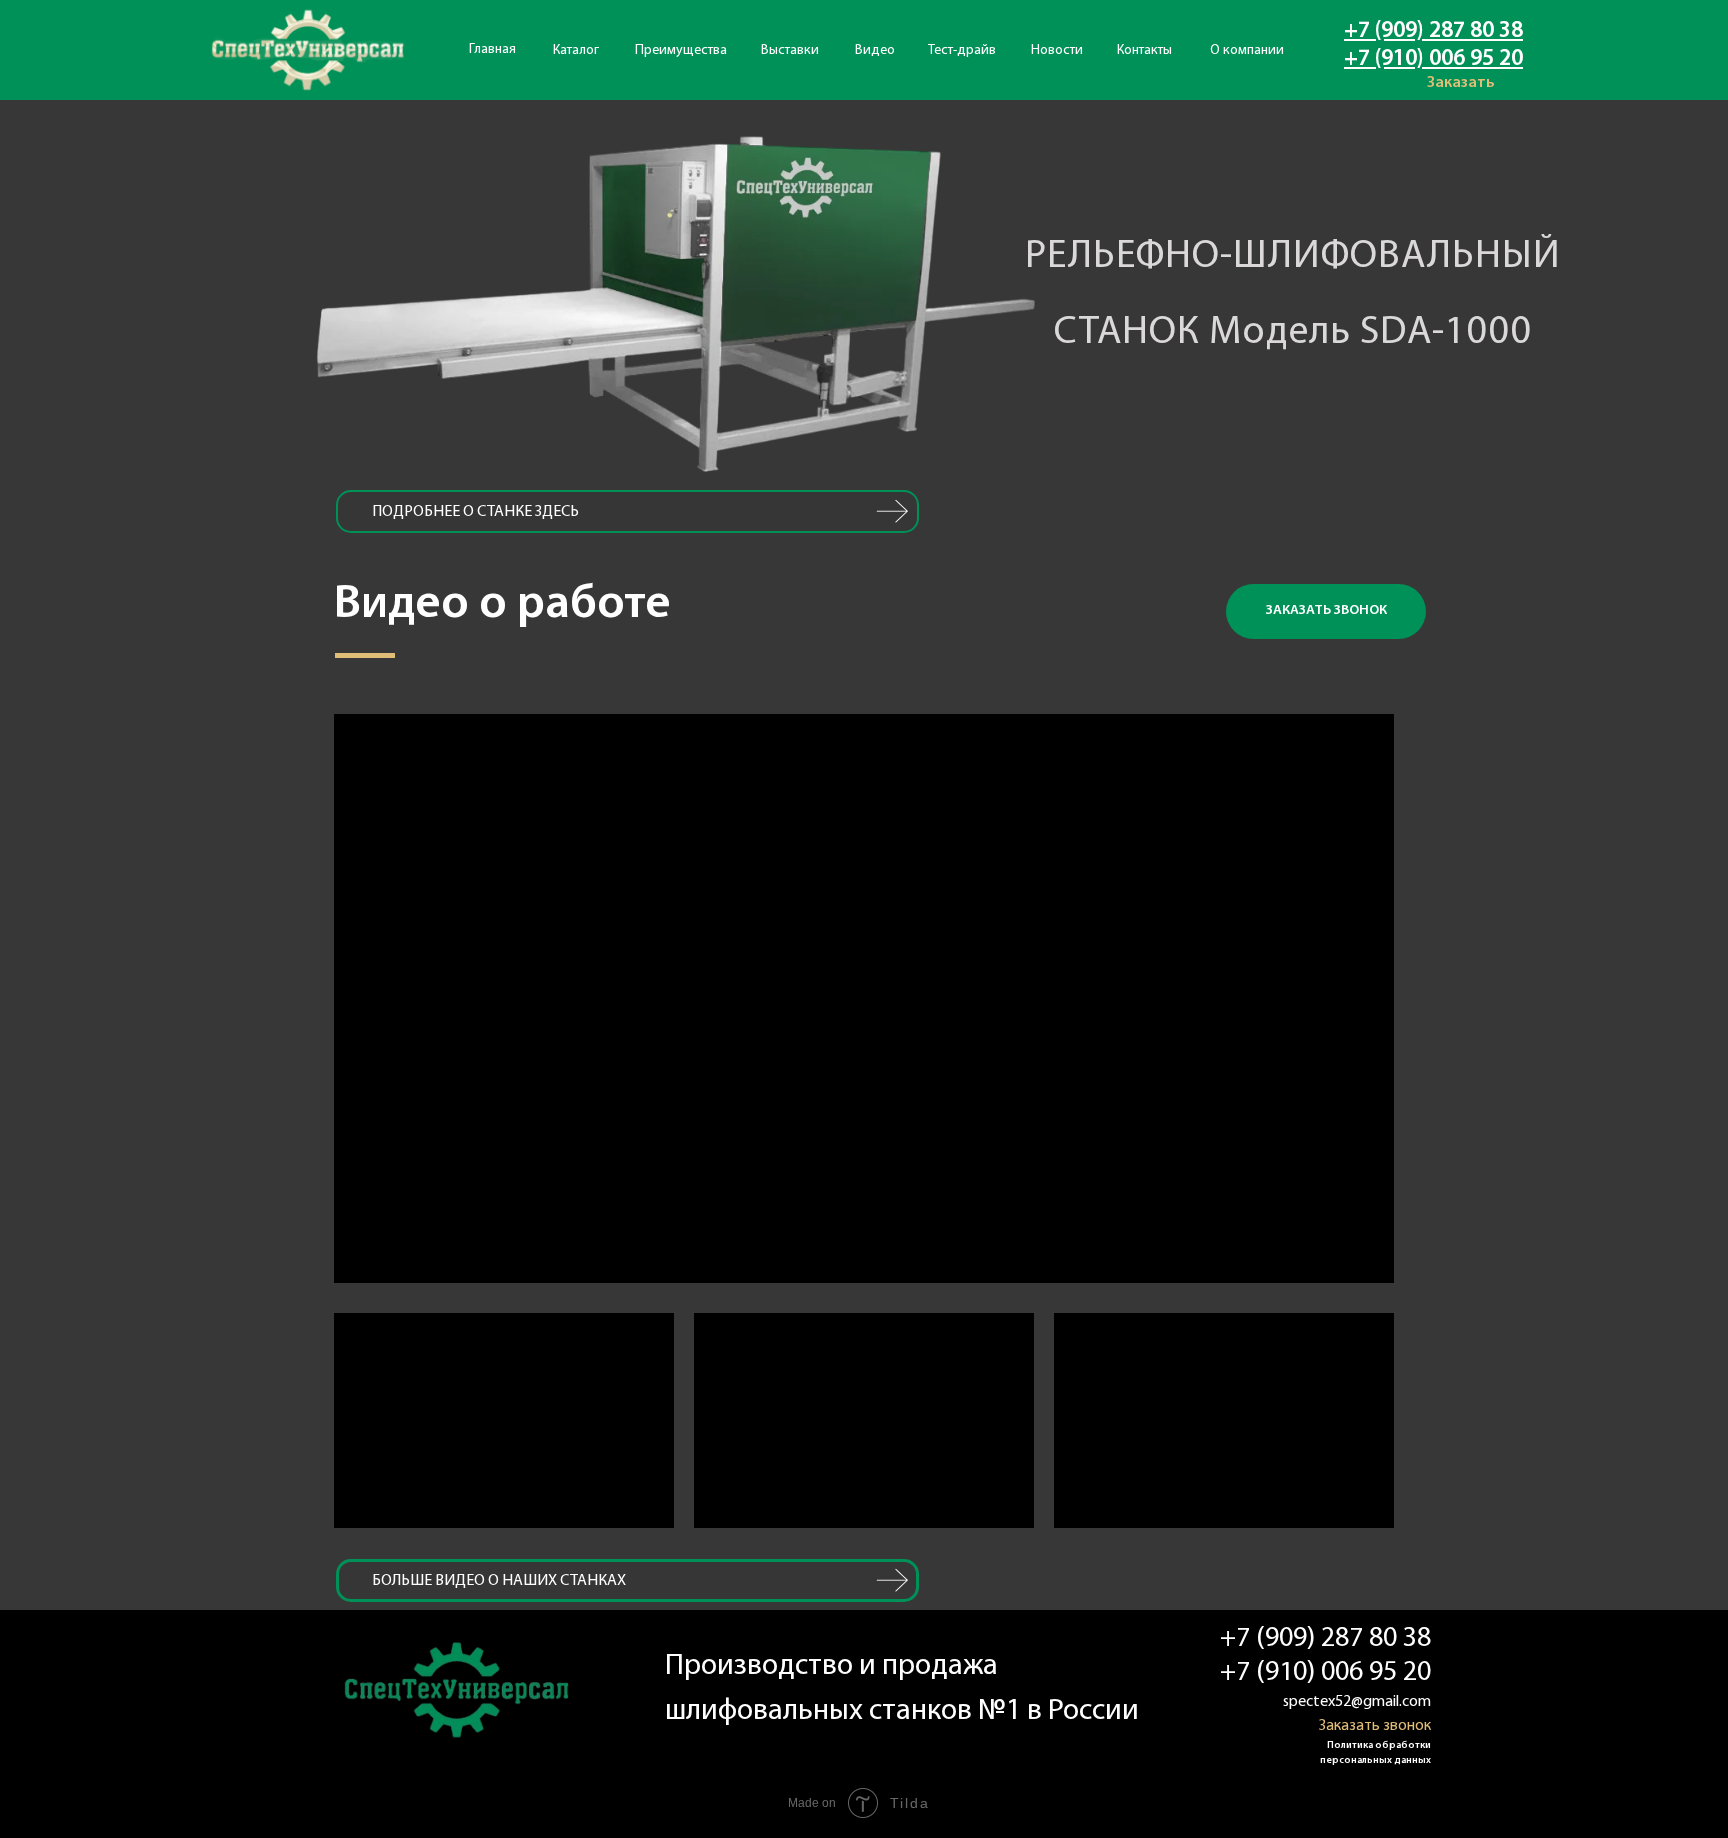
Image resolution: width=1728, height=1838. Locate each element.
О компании (1247, 50)
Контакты (1144, 50)
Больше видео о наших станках (499, 1581)
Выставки (790, 50)
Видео (875, 50)
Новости (1057, 50)
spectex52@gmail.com (1357, 1702)
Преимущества (681, 50)
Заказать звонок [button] (1375, 1726)
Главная (492, 49)
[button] (1326, 611)
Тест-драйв (962, 50)
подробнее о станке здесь (475, 512)
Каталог (576, 50)
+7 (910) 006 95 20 (1433, 59)
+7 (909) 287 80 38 (1433, 31)
